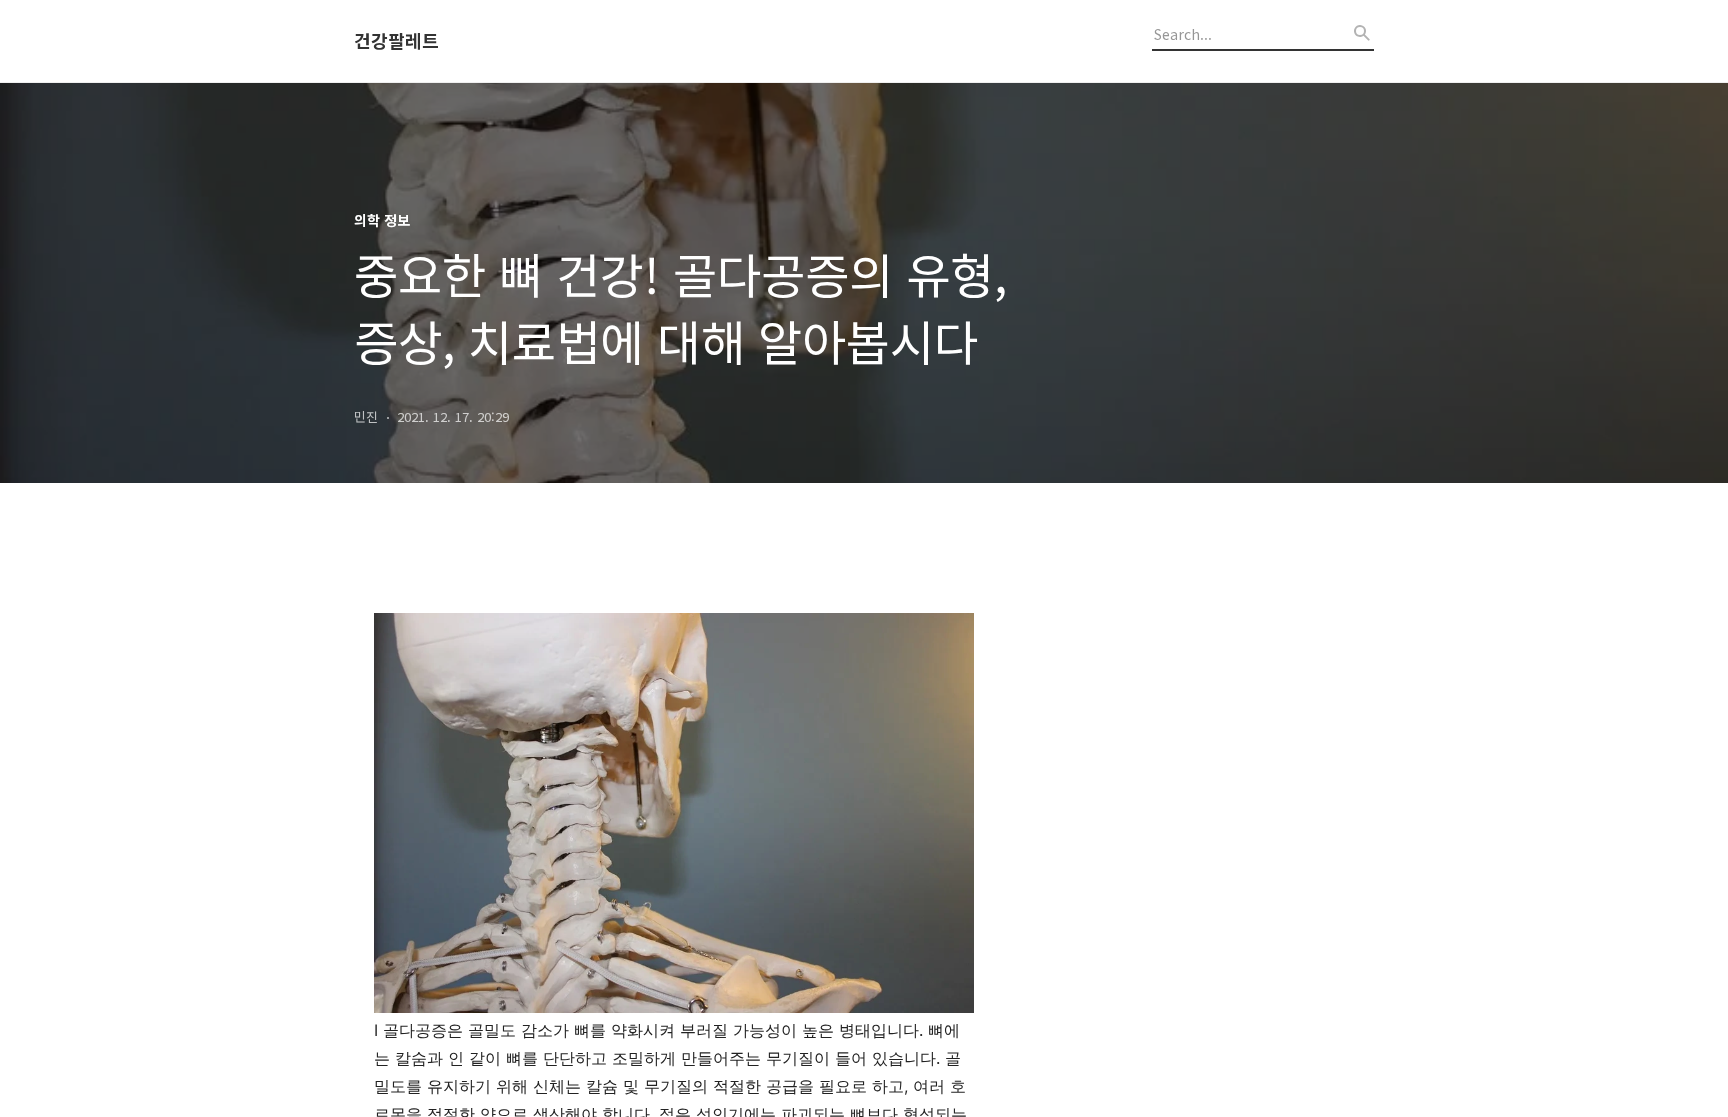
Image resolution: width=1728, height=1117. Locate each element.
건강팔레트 (396, 41)
